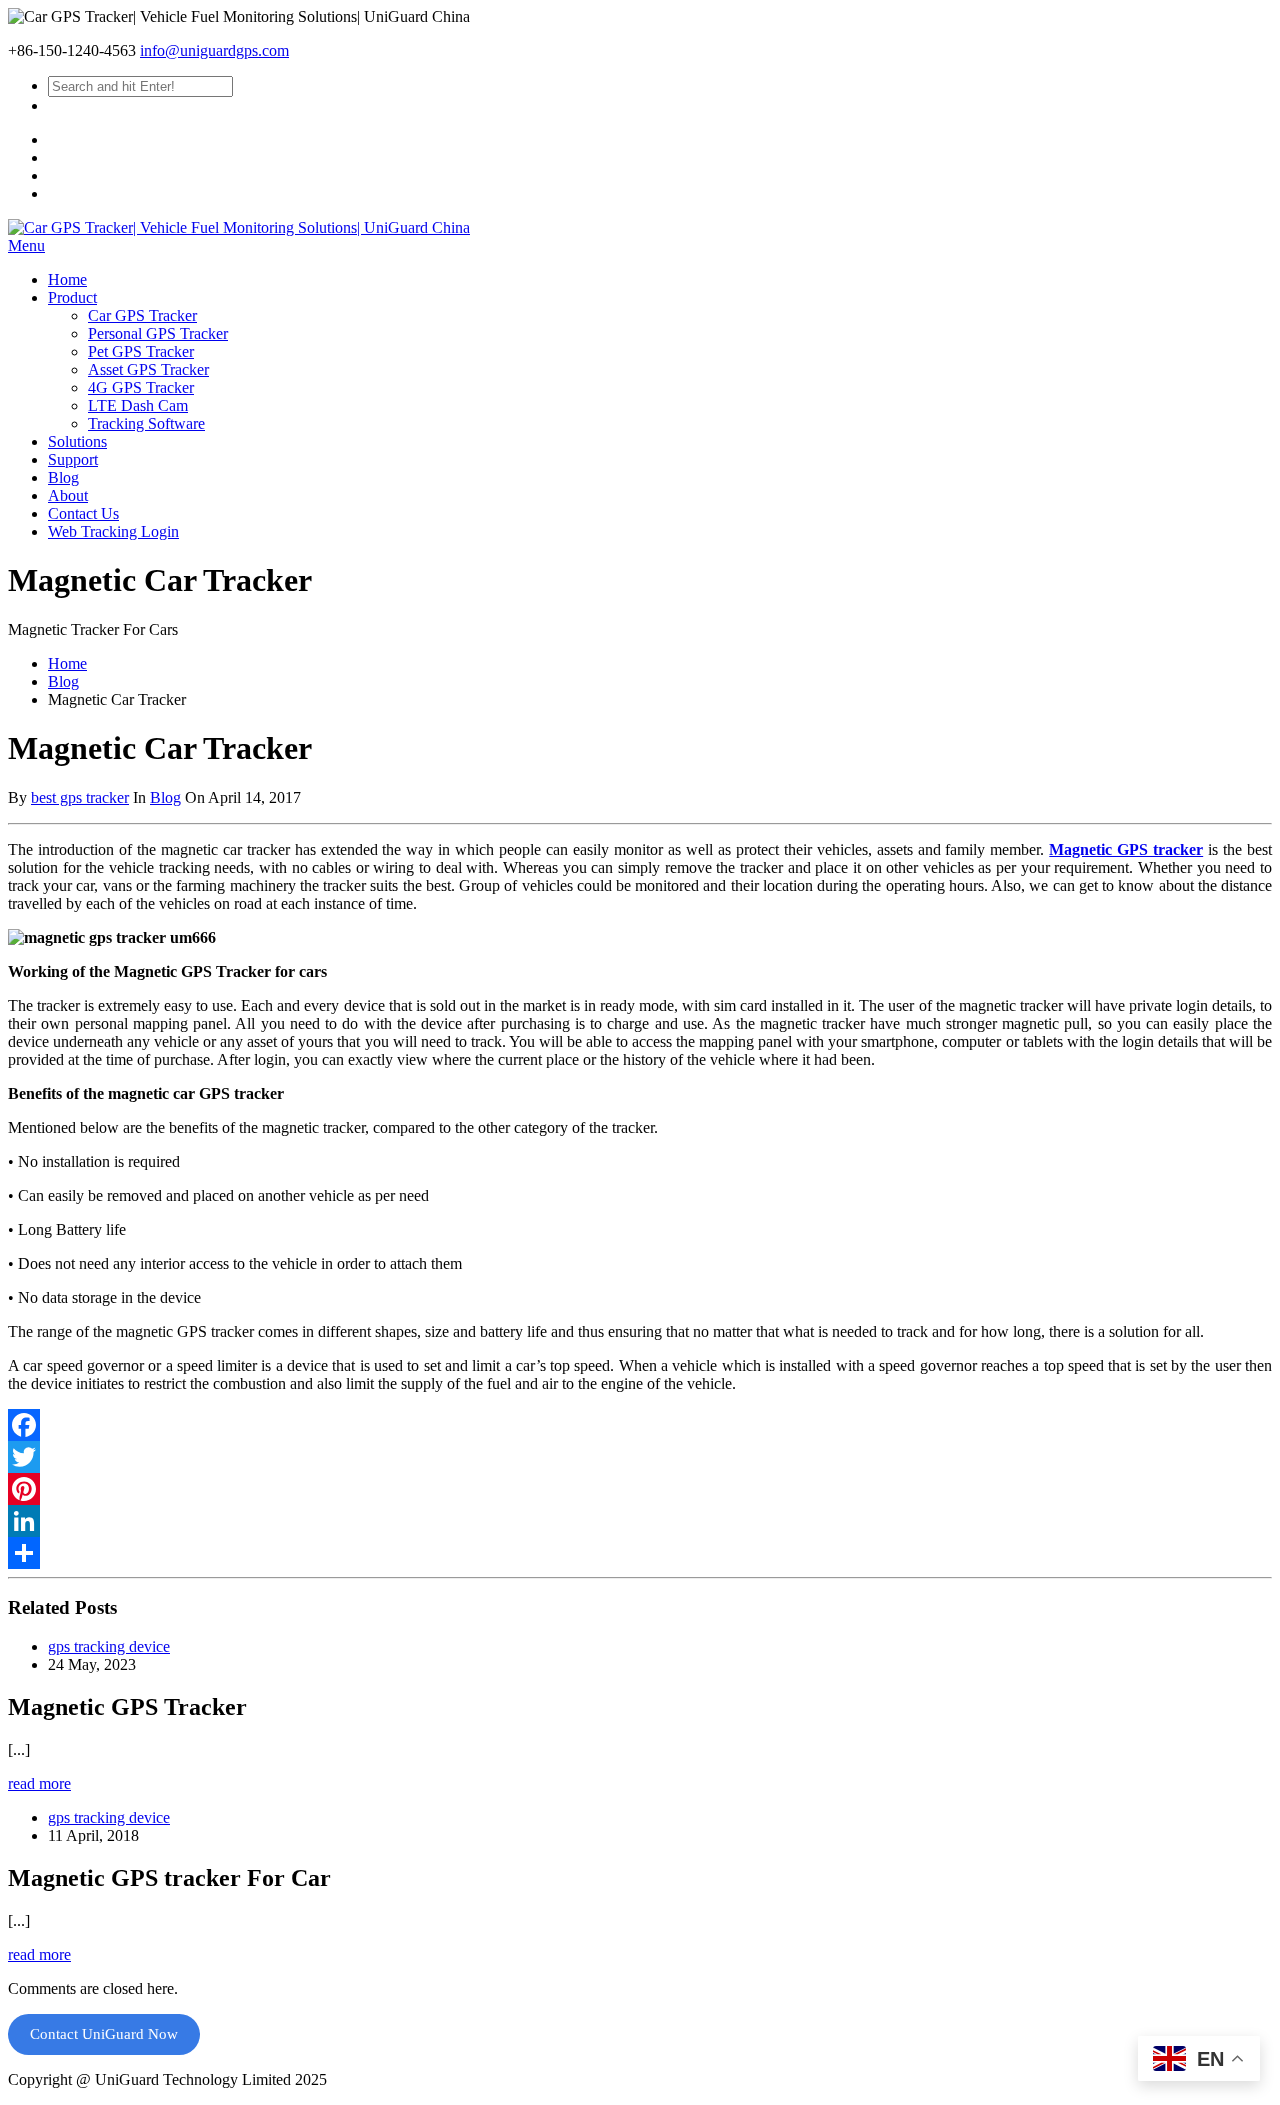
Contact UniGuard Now (104, 2034)
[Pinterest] (640, 1489)
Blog (63, 681)
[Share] (640, 1553)
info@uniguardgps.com (214, 50)
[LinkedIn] (640, 1521)
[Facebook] (640, 1425)
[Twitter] (640, 1457)
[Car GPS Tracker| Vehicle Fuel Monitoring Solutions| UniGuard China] (239, 227)
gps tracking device (109, 1646)
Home (67, 663)
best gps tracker (80, 797)
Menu (26, 245)
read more (39, 1783)
